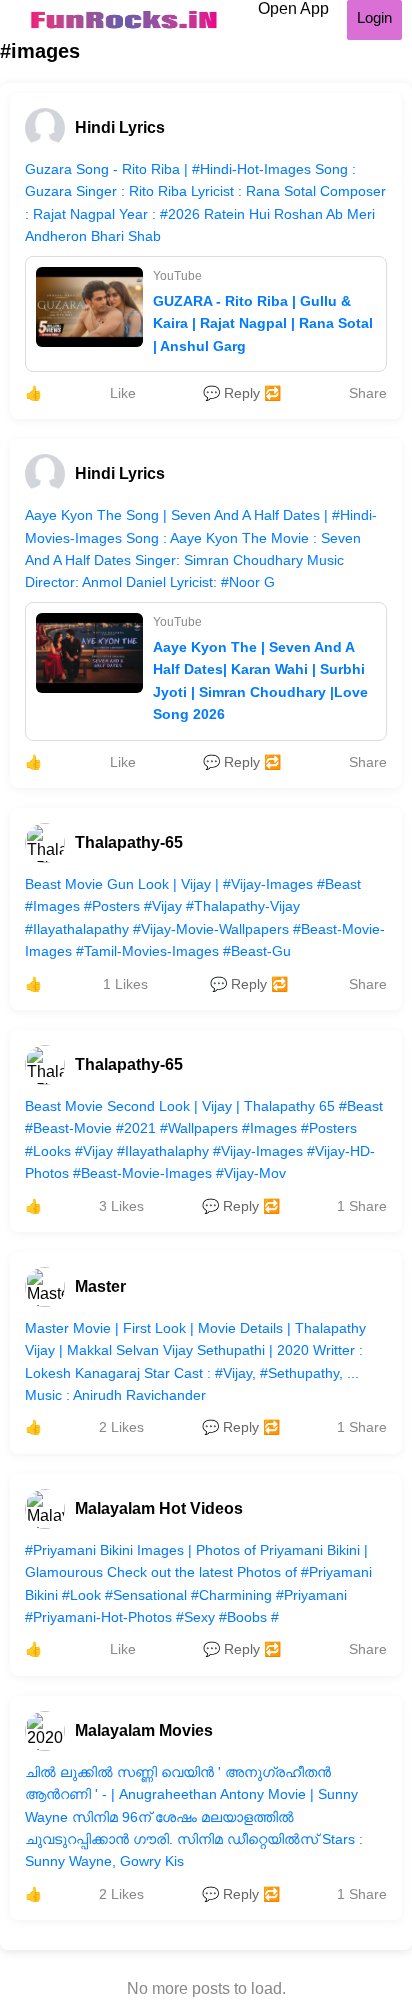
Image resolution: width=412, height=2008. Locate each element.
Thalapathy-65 (129, 842)
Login (374, 17)
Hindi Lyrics (120, 127)
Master (100, 1286)
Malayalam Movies (144, 1730)
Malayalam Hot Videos (159, 1508)
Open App (293, 8)
